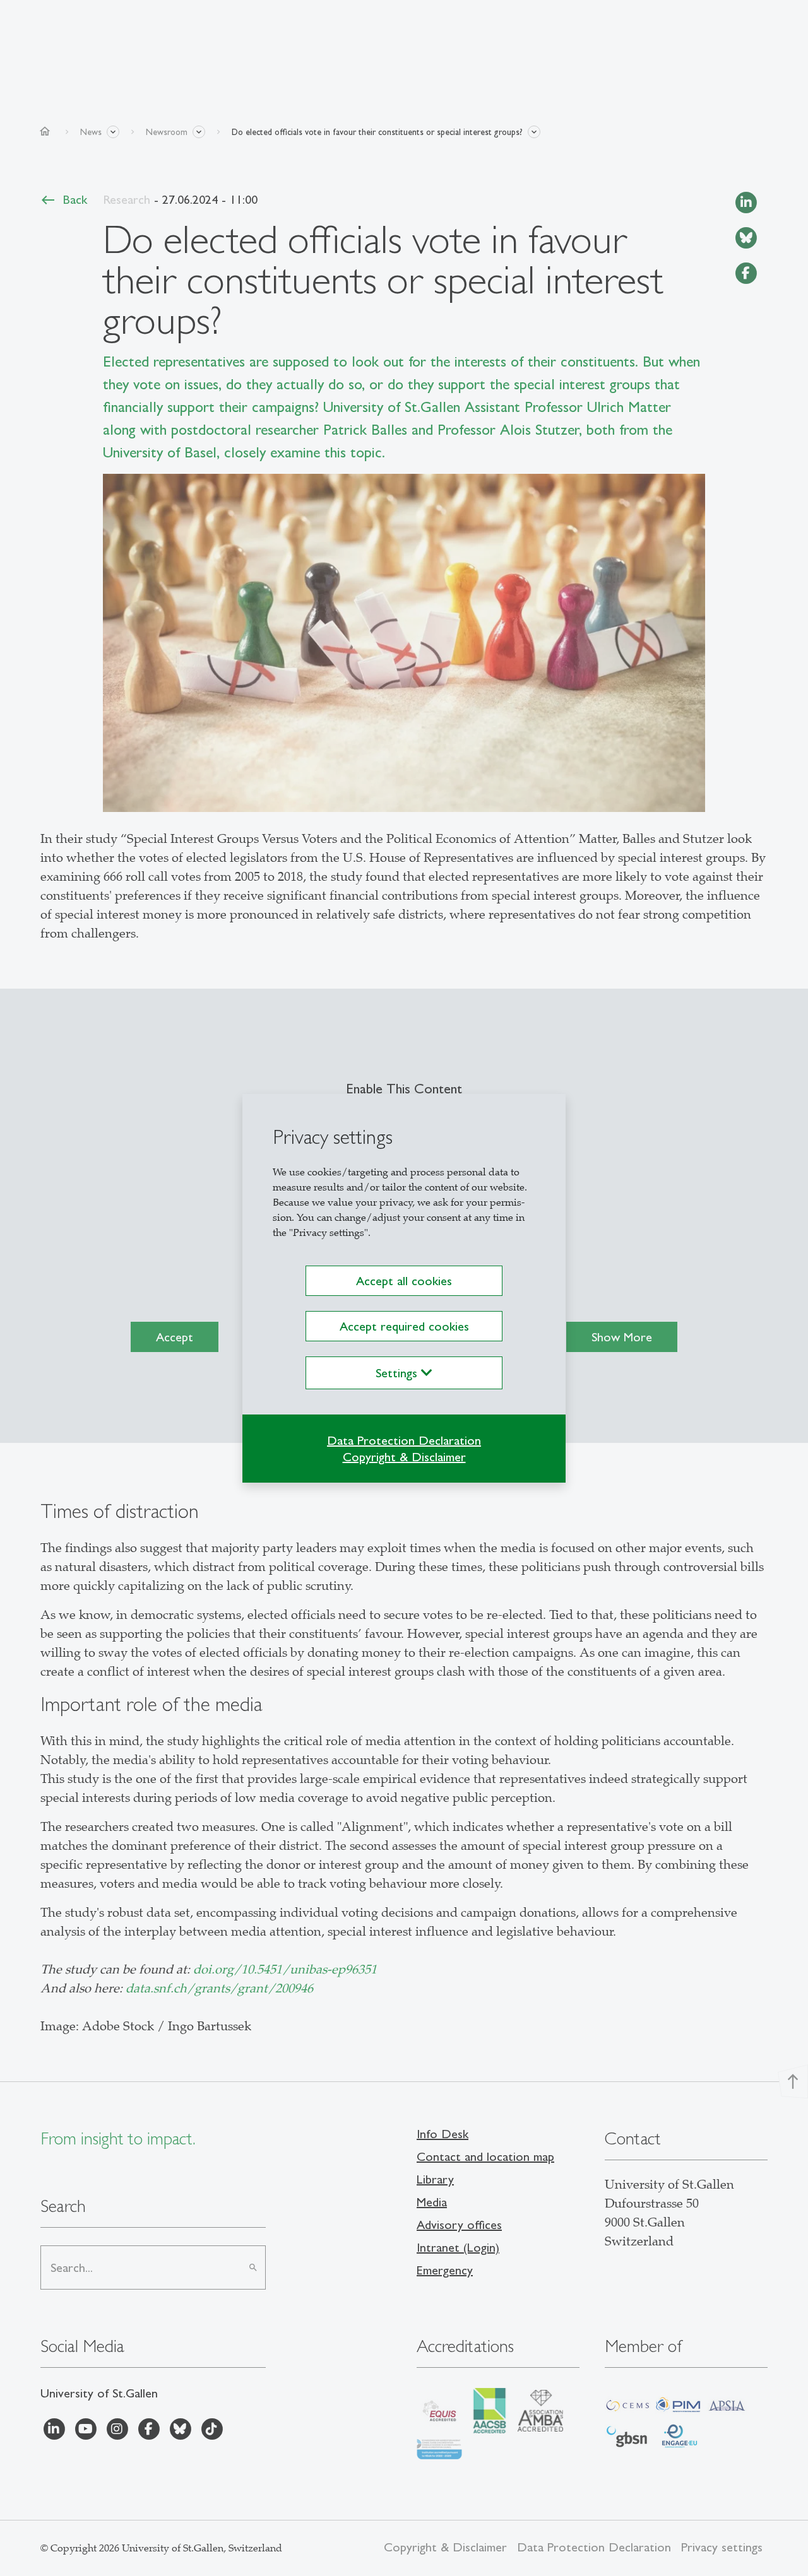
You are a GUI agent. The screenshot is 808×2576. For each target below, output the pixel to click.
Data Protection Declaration (404, 1440)
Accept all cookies (404, 1281)
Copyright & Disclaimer (404, 1457)
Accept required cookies (404, 1326)
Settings (398, 1373)
